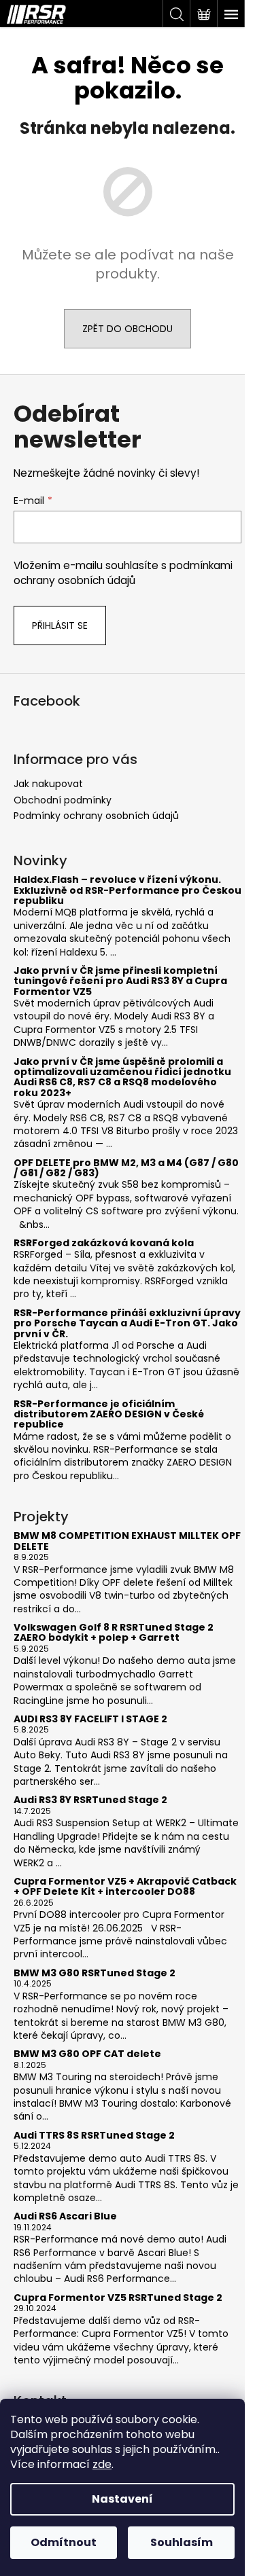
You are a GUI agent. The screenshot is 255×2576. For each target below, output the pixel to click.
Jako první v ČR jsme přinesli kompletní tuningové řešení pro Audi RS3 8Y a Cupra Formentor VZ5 (120, 981)
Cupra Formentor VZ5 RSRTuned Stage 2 (118, 2298)
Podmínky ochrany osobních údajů (96, 816)
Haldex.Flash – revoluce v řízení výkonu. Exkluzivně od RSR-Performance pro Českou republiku (128, 890)
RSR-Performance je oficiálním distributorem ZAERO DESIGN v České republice (109, 1415)
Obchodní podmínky (63, 800)
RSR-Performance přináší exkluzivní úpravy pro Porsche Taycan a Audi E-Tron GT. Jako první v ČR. (127, 1324)
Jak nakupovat (48, 784)
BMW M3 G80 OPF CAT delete (87, 2054)
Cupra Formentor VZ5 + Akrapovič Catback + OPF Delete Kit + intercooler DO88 (125, 1887)
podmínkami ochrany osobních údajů (123, 573)
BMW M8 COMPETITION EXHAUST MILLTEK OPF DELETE (127, 1541)
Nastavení (122, 2499)
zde (102, 2464)
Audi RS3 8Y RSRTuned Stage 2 (90, 1800)
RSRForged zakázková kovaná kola (104, 1243)
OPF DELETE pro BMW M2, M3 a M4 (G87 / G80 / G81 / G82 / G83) (126, 1168)
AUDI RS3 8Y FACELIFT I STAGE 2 (90, 1719)
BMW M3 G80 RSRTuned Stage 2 (95, 1973)
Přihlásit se (60, 625)
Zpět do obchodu (128, 329)
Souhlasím (182, 2542)
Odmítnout (64, 2542)
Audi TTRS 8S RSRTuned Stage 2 (94, 2136)
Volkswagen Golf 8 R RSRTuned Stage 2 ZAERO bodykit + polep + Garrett (114, 1633)
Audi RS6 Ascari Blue (65, 2216)
